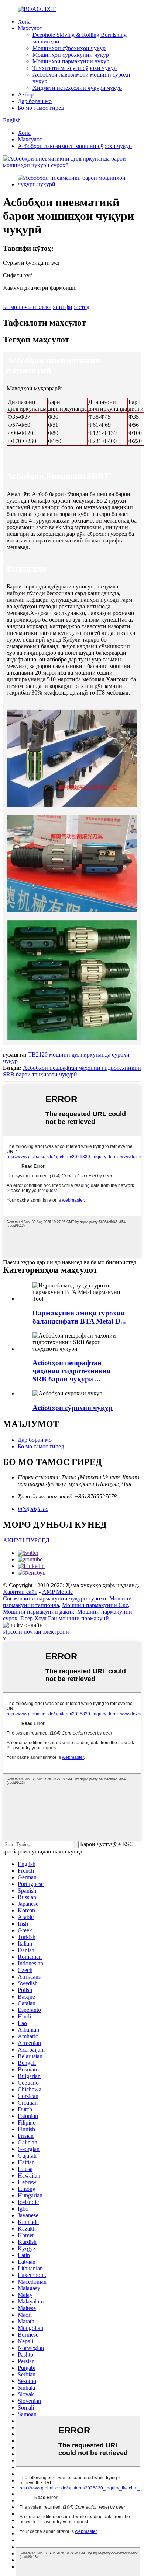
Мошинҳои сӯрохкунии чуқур (71, 55)
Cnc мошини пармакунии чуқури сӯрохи (55, 1598)
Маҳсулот (30, 28)
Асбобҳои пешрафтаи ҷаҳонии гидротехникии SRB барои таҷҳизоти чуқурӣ (72, 1071)
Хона (24, 22)
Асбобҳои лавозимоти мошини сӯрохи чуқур (75, 146)
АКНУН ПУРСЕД (26, 1540)
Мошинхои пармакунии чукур (71, 61)
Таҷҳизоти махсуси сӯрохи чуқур (75, 68)
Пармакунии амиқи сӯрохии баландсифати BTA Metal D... (79, 1317)
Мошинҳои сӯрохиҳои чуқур (69, 48)
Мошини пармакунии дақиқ (39, 1612)
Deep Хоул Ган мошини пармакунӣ (65, 1618)
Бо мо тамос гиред (41, 108)
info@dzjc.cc (33, 1509)
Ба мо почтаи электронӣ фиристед (46, 307)
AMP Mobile (57, 1592)
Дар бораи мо (35, 101)
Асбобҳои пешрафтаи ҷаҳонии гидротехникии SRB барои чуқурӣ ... (72, 1371)
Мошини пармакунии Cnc (95, 1605)
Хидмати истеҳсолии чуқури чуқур (77, 88)
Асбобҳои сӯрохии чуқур (73, 1408)
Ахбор (26, 94)
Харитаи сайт (20, 1592)
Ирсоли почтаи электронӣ (36, 1632)
